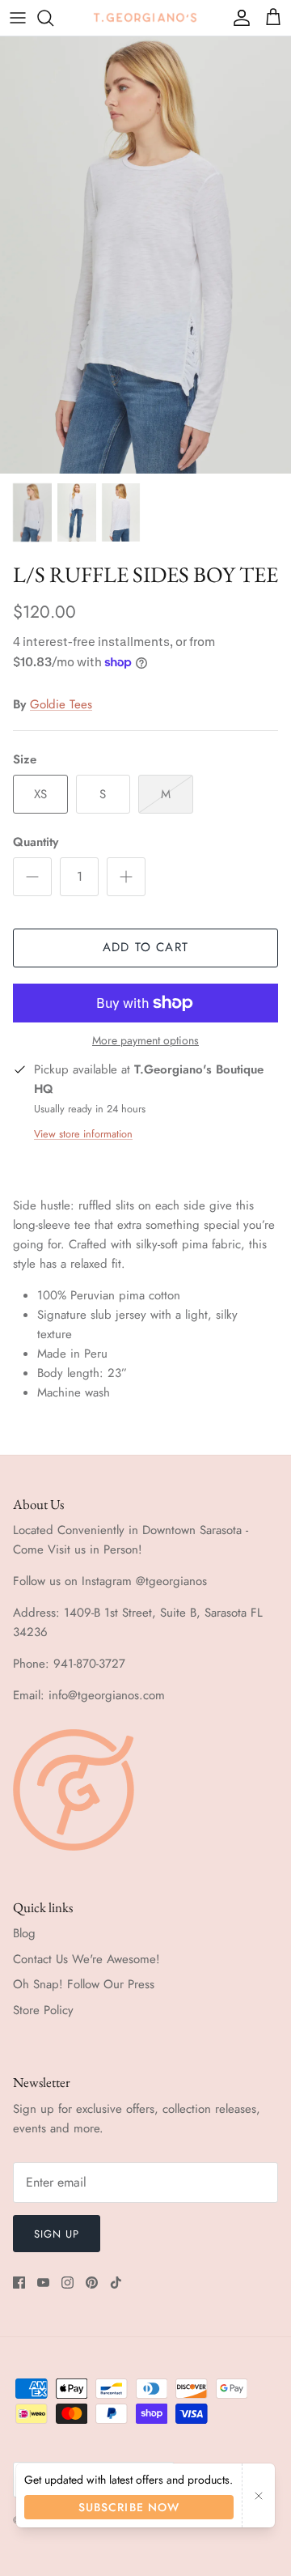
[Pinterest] (92, 2283)
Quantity (36, 842)
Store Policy (43, 2010)
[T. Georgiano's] (145, 17)
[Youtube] (43, 2283)
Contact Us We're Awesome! (86, 1959)
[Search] (53, 18)
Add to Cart (145, 947)
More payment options (145, 1041)
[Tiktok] (116, 2283)
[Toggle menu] (18, 18)
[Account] (238, 18)
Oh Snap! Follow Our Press (84, 1984)
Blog (24, 1933)
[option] (145, 255)
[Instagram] (67, 2283)
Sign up (57, 2234)
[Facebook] (19, 2283)
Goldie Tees (61, 704)
